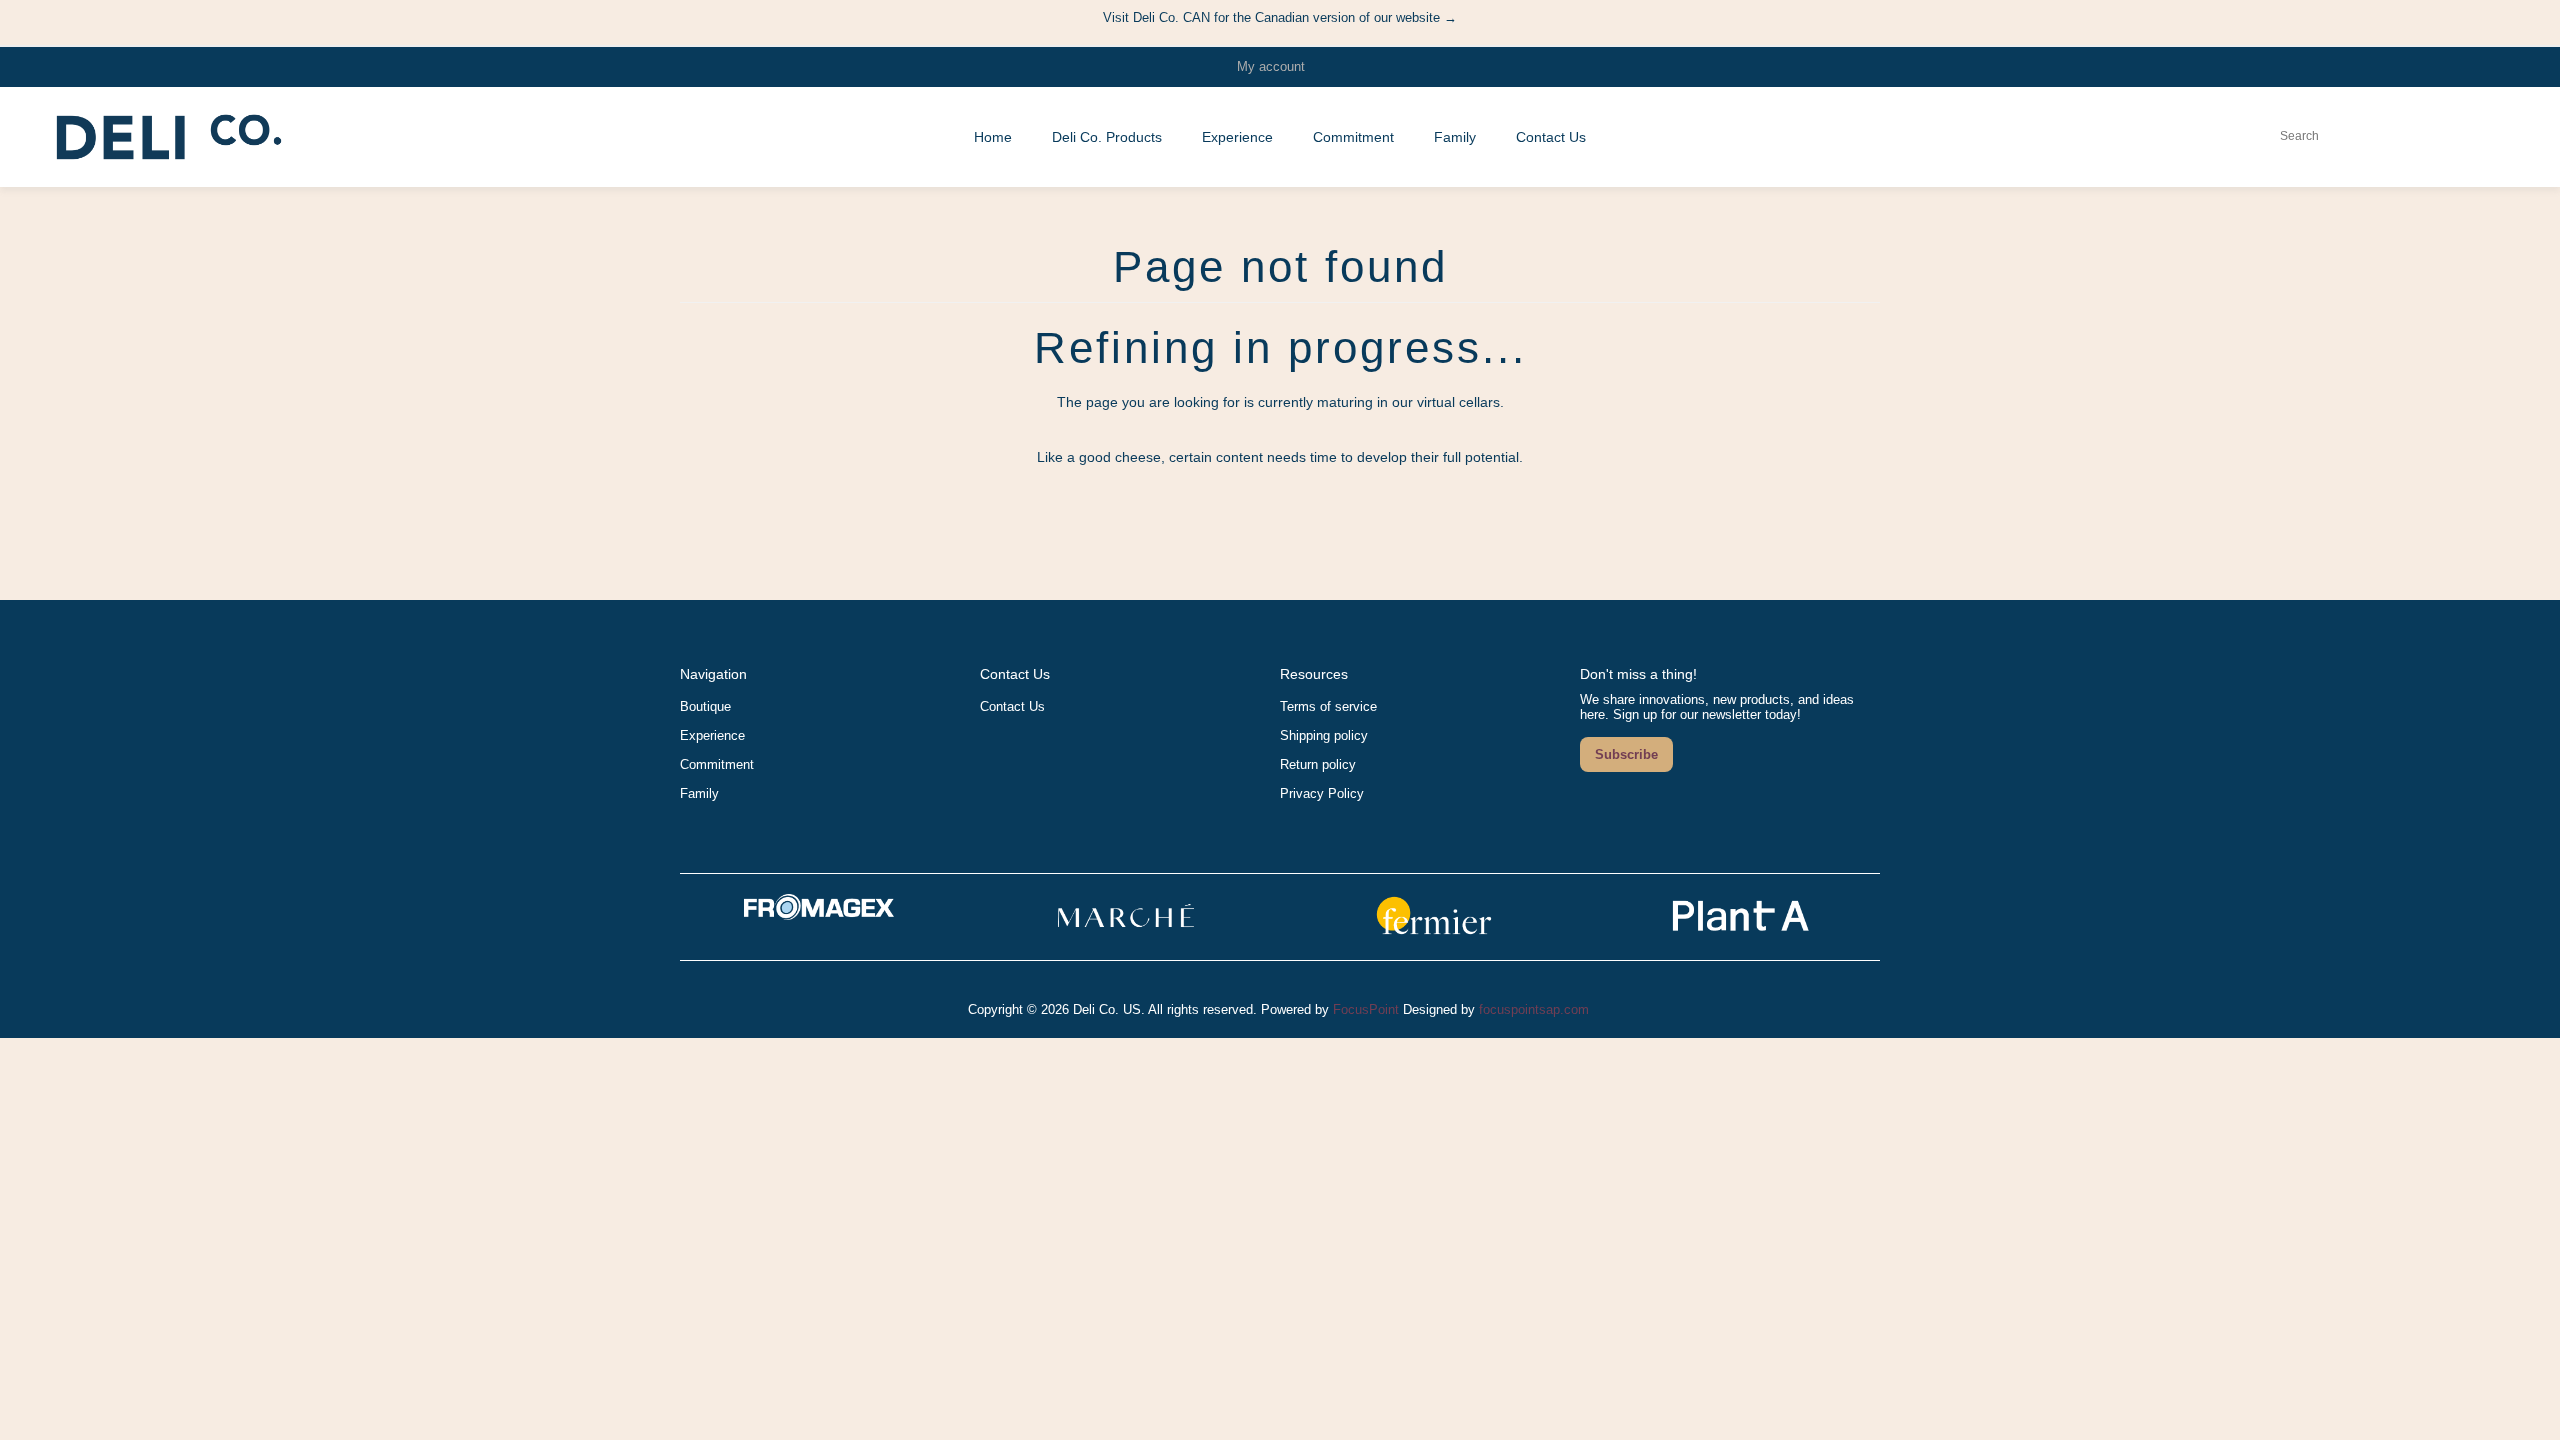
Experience (712, 735)
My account (1271, 66)
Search (2339, 136)
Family (699, 793)
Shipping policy (1324, 735)
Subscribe (1626, 754)
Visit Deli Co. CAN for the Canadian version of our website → (1280, 17)
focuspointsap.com (1534, 1009)
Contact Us (1012, 706)
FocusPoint (1366, 1009)
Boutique (705, 706)
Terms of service (1328, 706)
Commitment (717, 764)
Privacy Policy (1322, 793)
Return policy (1318, 764)
